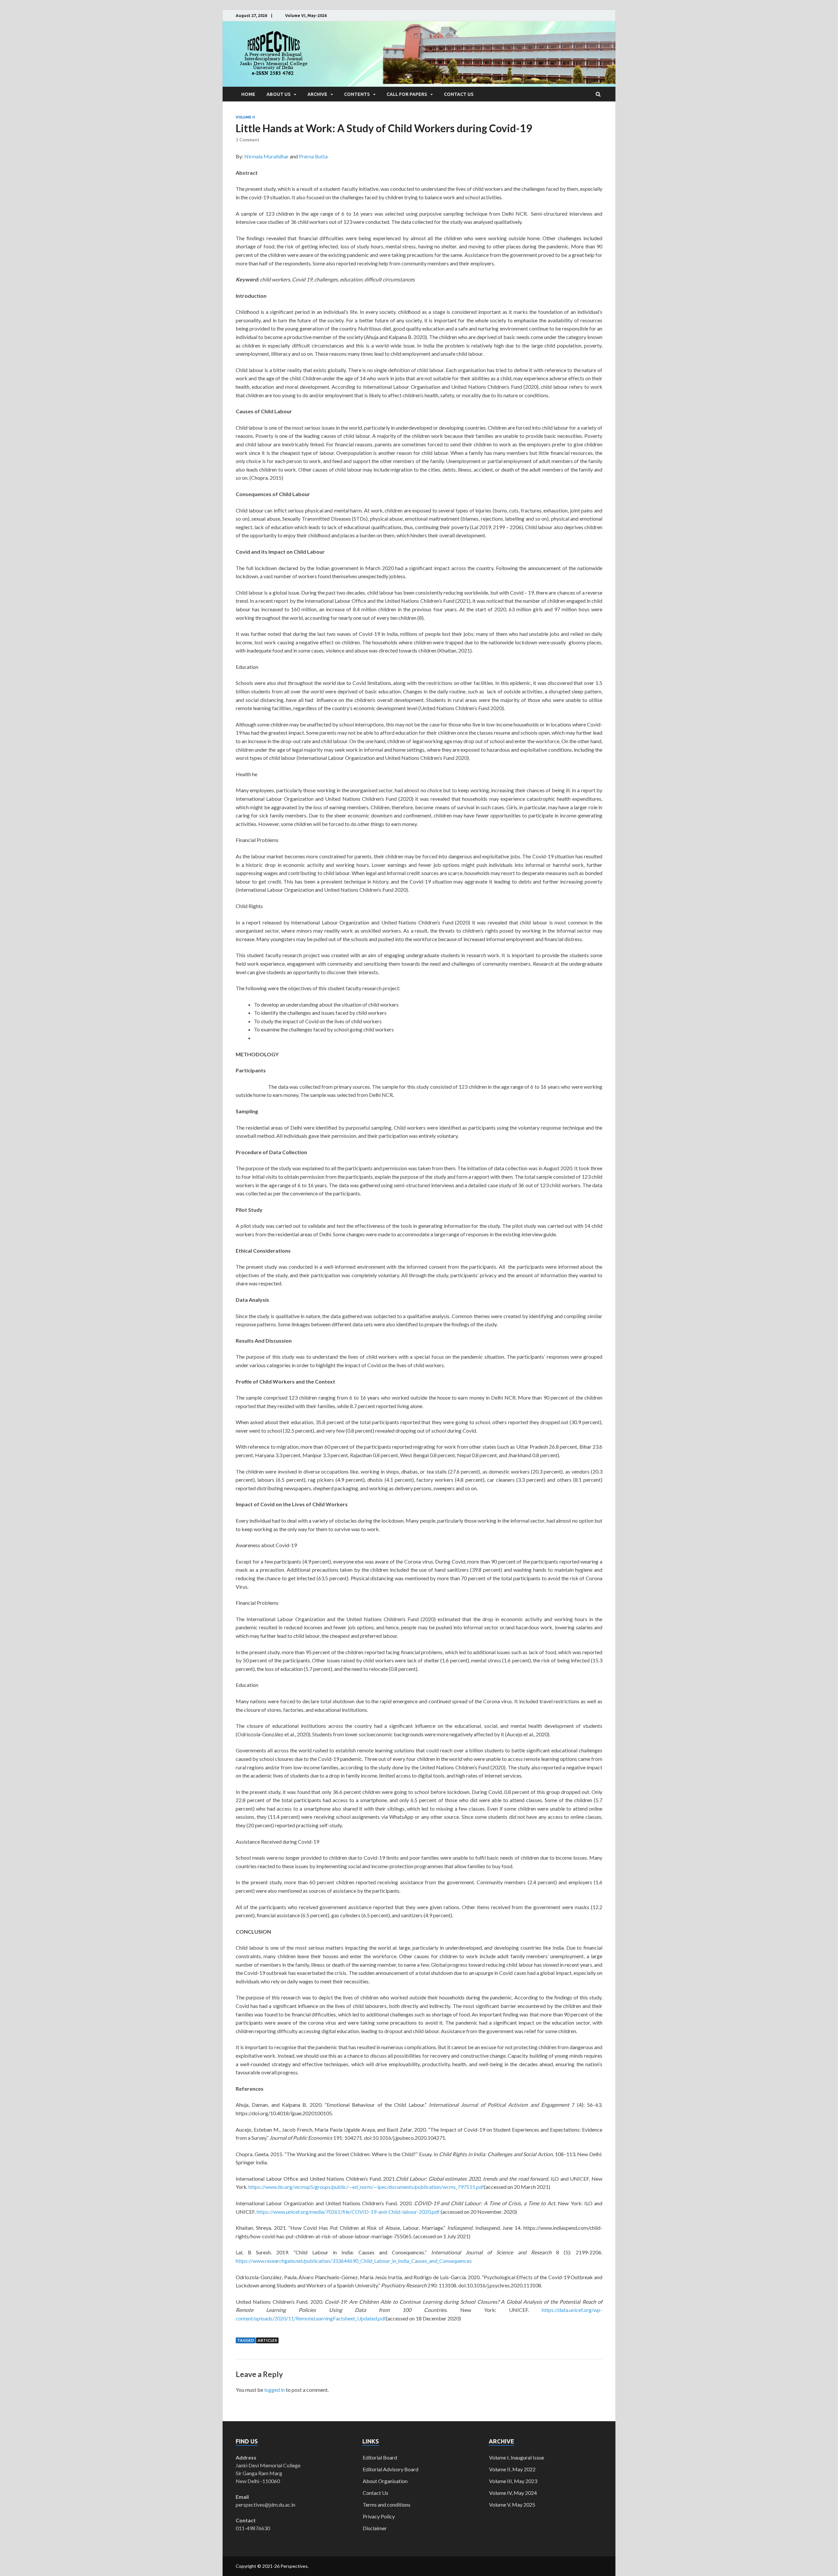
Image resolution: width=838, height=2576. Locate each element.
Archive (317, 94)
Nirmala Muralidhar (266, 156)
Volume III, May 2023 (513, 2481)
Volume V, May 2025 (512, 2504)
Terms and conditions (387, 2504)
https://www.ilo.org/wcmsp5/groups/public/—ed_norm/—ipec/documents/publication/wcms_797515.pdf (366, 2187)
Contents (357, 94)
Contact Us (459, 94)
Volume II (245, 117)
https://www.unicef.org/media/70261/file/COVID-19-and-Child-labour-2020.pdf (348, 2212)
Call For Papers (407, 94)
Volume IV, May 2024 (513, 2493)
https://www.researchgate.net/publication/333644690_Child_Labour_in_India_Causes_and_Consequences (354, 2261)
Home (248, 94)
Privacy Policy (379, 2516)
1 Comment (247, 140)
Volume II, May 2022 (512, 2469)
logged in (274, 2390)
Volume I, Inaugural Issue (517, 2457)
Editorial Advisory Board (391, 2469)
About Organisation (385, 2481)
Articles (267, 2340)
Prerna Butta (313, 156)
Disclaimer (375, 2528)
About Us (279, 94)
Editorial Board (380, 2457)
